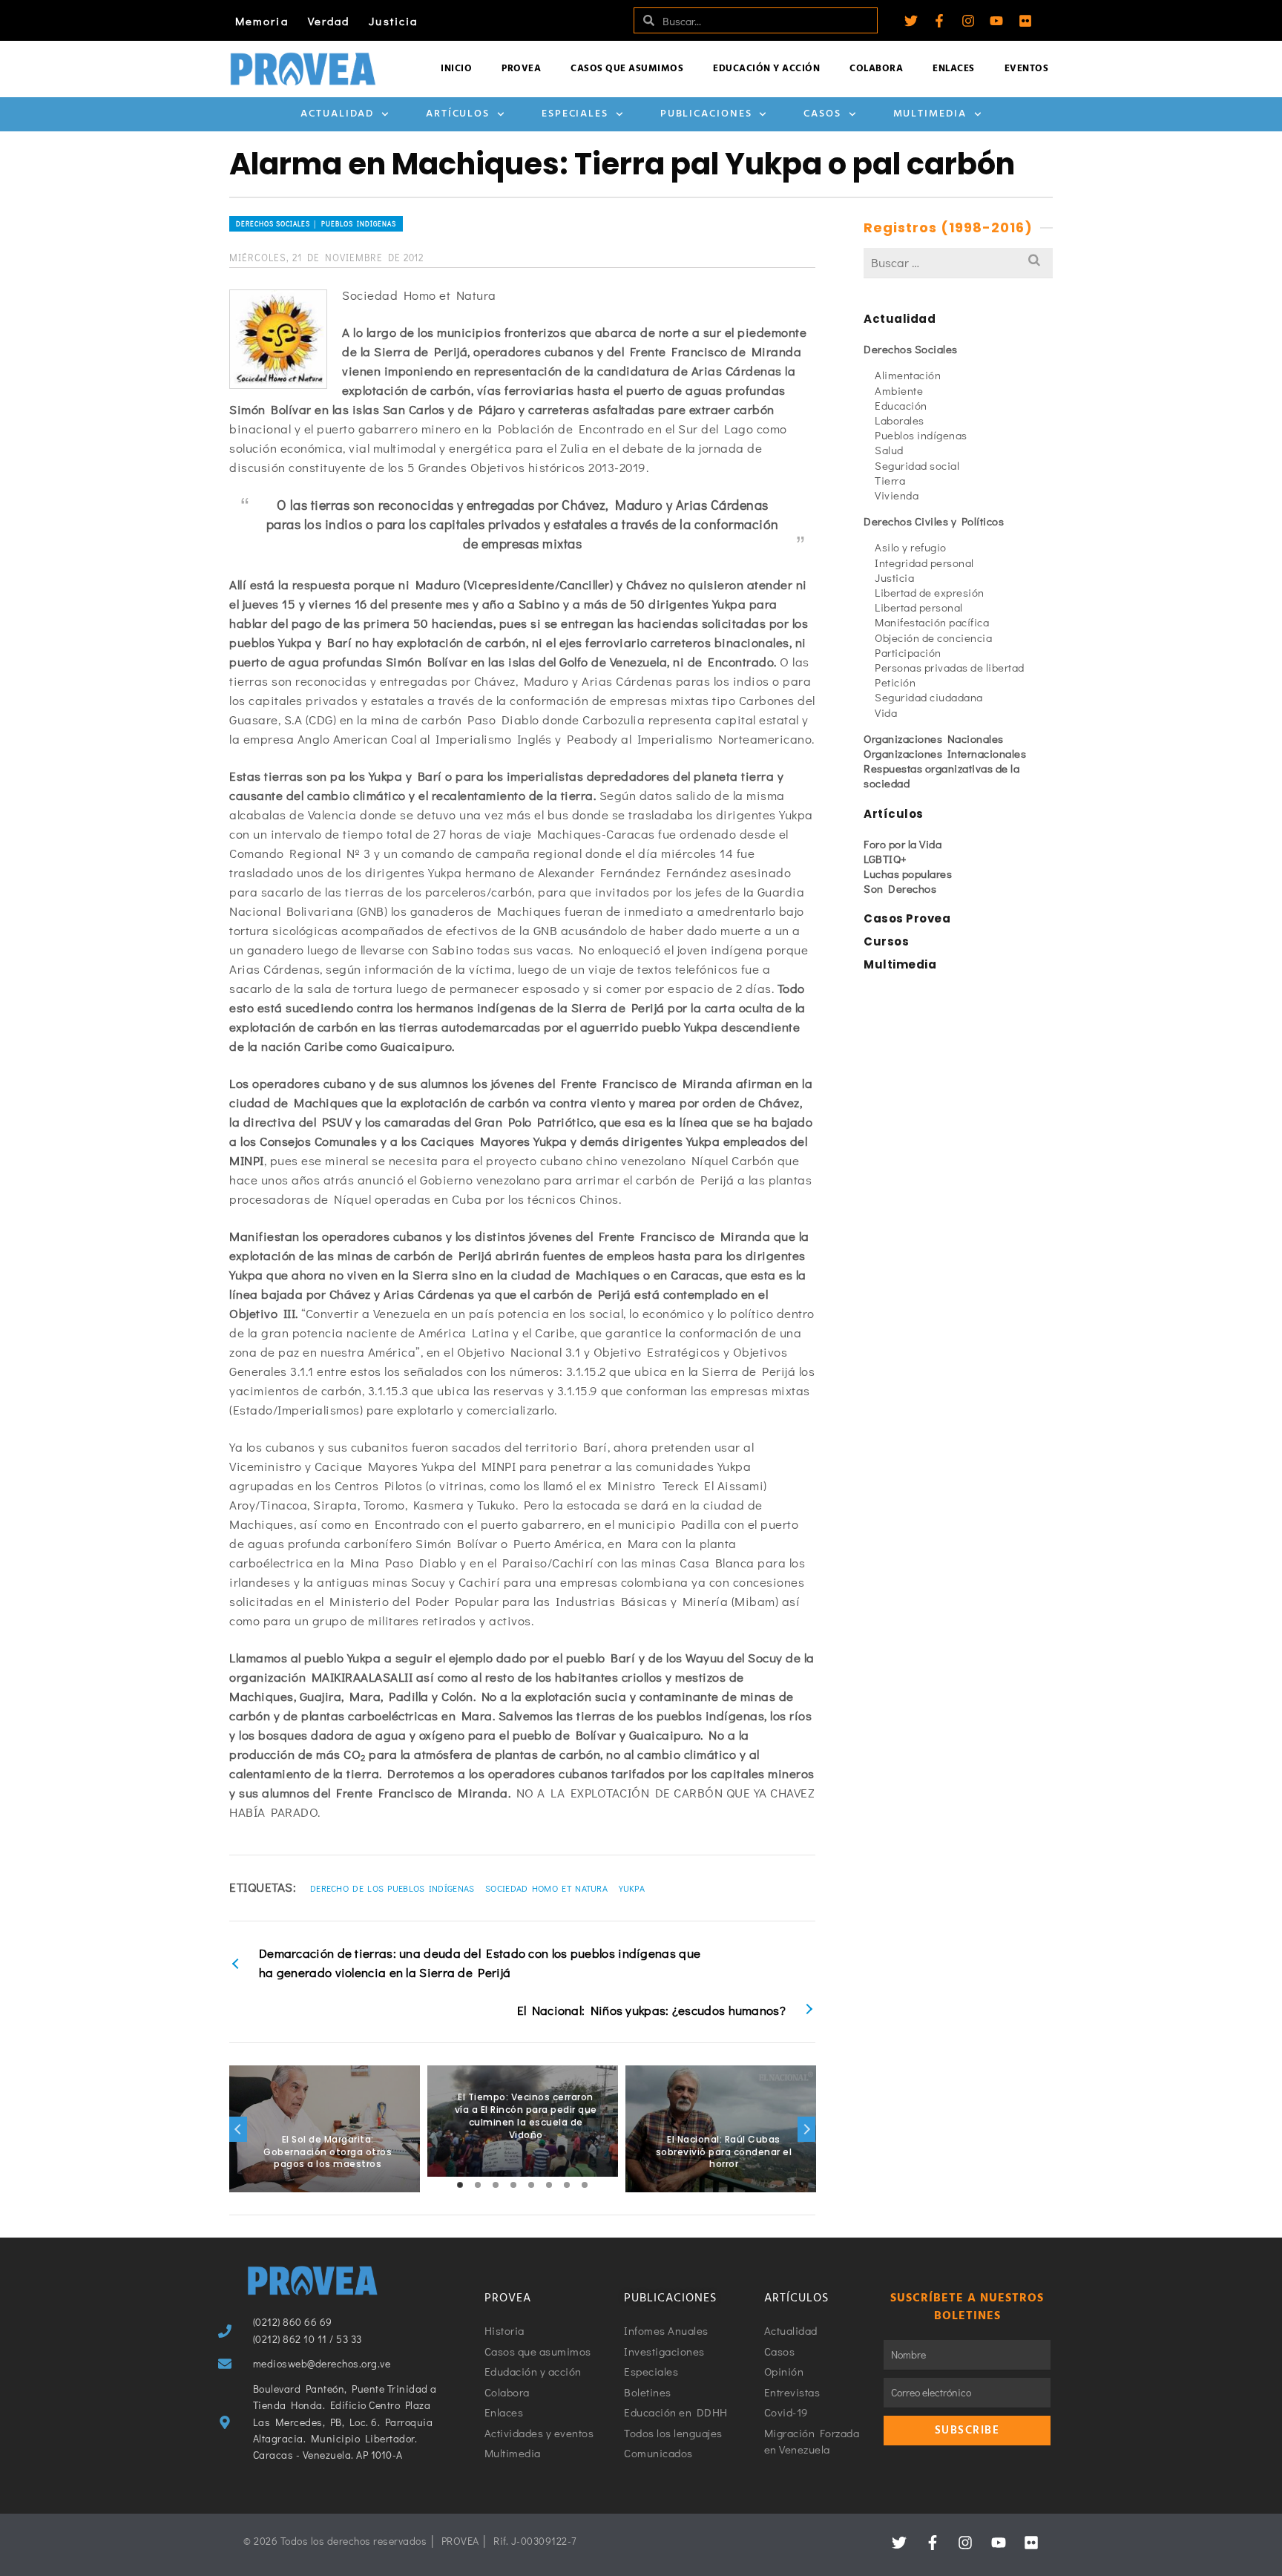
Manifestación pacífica (932, 622)
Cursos (886, 941)
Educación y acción (766, 69)
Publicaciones (706, 114)
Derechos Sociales (911, 349)
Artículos (458, 114)
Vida (886, 712)
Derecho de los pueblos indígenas (392, 1888)
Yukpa (632, 1888)
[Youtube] (996, 21)
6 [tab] (549, 2185)
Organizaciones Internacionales (945, 753)
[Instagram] (968, 21)
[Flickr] (1025, 21)
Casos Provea (907, 918)
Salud (889, 450)
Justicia (393, 21)
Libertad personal (919, 607)
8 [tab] (585, 2185)
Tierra (890, 480)
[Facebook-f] (939, 21)
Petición (895, 682)
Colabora (876, 69)
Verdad (329, 21)
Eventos (1027, 69)
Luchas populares (908, 874)
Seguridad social (917, 465)
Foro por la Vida (903, 844)
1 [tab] (460, 2185)
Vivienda (897, 495)
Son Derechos (900, 888)
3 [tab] (496, 2185)
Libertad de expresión (930, 592)
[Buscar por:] (958, 262)
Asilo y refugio (911, 547)
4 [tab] (513, 2185)
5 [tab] (531, 2185)
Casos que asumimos (627, 69)
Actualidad (337, 114)
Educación (901, 405)
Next (806, 2129)
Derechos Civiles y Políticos (934, 521)
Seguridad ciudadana (929, 697)
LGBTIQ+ (885, 859)
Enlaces (954, 69)
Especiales (575, 114)
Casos (822, 114)
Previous (238, 2129)
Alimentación (908, 375)
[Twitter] (911, 21)
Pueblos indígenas (921, 435)
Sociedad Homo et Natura (546, 1888)
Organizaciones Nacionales (934, 738)
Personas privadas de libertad (950, 667)
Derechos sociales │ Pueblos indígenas (316, 224)
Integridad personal (924, 563)
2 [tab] (478, 2185)
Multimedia (930, 114)
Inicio (456, 69)
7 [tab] (567, 2185)
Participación (908, 652)
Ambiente (899, 390)
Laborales (900, 420)
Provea (521, 69)
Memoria (262, 21)
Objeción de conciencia (933, 638)
